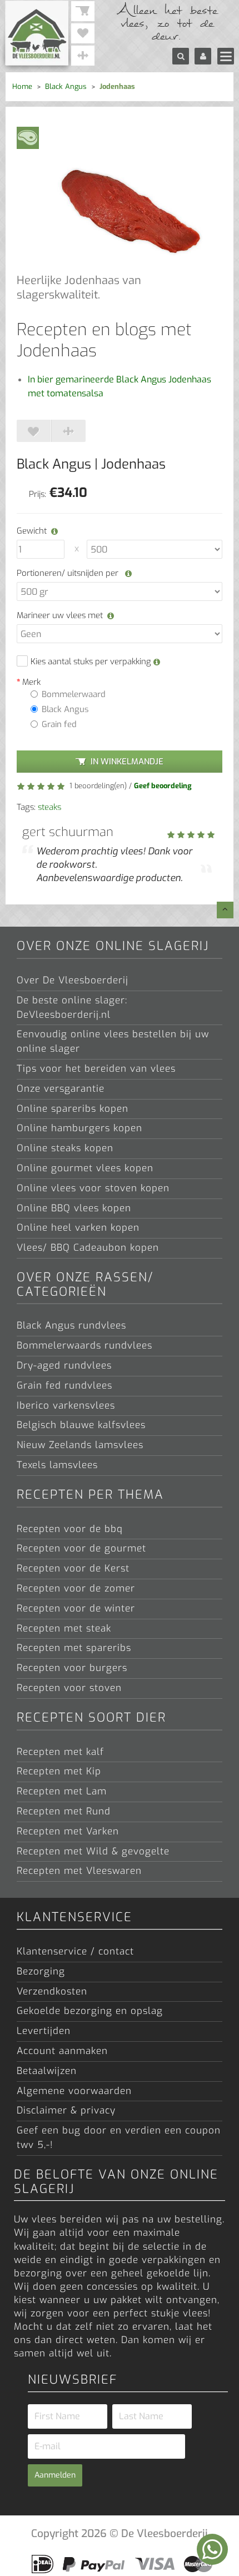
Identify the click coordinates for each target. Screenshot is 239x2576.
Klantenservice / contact (75, 1951)
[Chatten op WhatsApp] (212, 2549)
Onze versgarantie (61, 1089)
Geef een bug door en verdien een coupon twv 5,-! (119, 2138)
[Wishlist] (83, 33)
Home (22, 86)
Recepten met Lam (62, 1791)
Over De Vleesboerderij (73, 980)
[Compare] (83, 56)
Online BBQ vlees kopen (74, 1208)
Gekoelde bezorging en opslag (90, 2011)
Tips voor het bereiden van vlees (96, 1069)
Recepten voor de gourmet (81, 1548)
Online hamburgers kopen (79, 1128)
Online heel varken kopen (78, 1228)
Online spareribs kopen (73, 1109)
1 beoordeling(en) (97, 786)
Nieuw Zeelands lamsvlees (80, 1445)
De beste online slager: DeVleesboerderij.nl (72, 1008)
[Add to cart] (34, 431)
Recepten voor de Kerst (73, 1568)
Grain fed (59, 724)
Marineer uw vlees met (60, 615)
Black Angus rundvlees (71, 1326)
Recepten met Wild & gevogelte (93, 1851)
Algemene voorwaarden (74, 2091)
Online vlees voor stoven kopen (93, 1188)
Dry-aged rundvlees (64, 1366)
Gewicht (32, 531)
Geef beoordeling (163, 786)
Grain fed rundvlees (64, 1386)
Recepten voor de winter (76, 1608)
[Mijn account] (203, 56)
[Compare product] (68, 431)
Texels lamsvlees (57, 1465)
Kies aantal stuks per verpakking (92, 662)
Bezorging (41, 1971)
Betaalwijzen (47, 2071)
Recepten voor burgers (72, 1668)
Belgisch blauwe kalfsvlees (81, 1425)
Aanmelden (55, 2475)
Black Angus (66, 86)
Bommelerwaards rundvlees (84, 1346)
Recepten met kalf (60, 1752)
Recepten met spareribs (74, 1648)
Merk (31, 682)
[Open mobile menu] (226, 56)
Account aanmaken (62, 2051)
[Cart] (83, 11)
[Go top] (225, 910)
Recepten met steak (64, 1628)
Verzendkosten (52, 1991)
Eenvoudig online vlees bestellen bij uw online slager (113, 1041)
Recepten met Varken (68, 1831)
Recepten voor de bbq (70, 1529)
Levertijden (44, 2031)
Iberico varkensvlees (66, 1406)
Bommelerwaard (74, 694)
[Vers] (28, 137)
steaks (49, 807)
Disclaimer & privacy (66, 2110)
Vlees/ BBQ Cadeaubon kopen (88, 1248)
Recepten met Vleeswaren (79, 1871)
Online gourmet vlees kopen (85, 1168)
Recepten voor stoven (69, 1688)
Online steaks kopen (65, 1148)
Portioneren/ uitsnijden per (69, 573)
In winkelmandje (127, 762)
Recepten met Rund (64, 1811)
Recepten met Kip (59, 1771)
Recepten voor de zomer (76, 1588)
